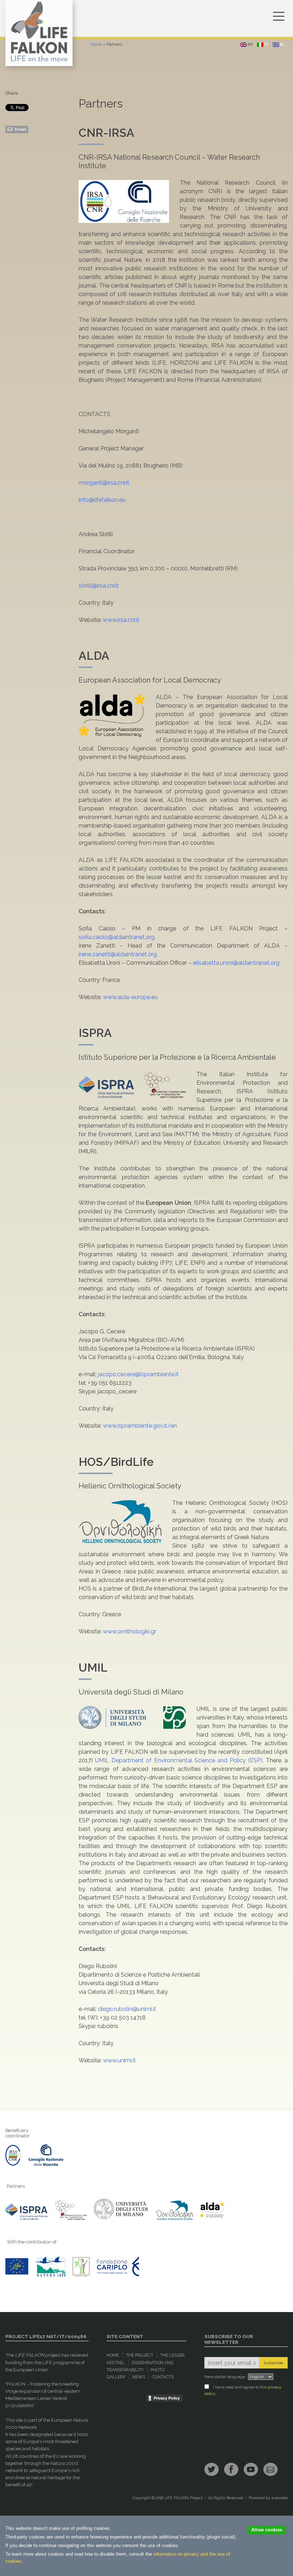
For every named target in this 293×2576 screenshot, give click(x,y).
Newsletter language (225, 2377)
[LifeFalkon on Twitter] (212, 2469)
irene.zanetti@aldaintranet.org (118, 954)
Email (20, 129)
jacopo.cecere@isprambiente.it (138, 1374)
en (250, 44)
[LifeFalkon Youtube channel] (251, 2469)
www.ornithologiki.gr (130, 1631)
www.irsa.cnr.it (121, 620)
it (266, 44)
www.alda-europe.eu (130, 997)
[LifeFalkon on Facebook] (231, 2469)
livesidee (280, 2498)
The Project (140, 2355)
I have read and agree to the (243, 2390)
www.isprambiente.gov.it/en (140, 1426)
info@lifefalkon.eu (102, 500)
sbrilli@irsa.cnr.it (99, 586)
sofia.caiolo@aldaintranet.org (117, 937)
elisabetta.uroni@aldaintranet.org (236, 963)
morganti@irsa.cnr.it (104, 483)
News (139, 2377)
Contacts (163, 2377)
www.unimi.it (119, 2060)
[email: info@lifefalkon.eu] (270, 2469)
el (282, 44)
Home (96, 44)
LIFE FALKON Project (183, 2498)
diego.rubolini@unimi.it (127, 2009)
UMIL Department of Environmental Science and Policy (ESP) (179, 1760)
